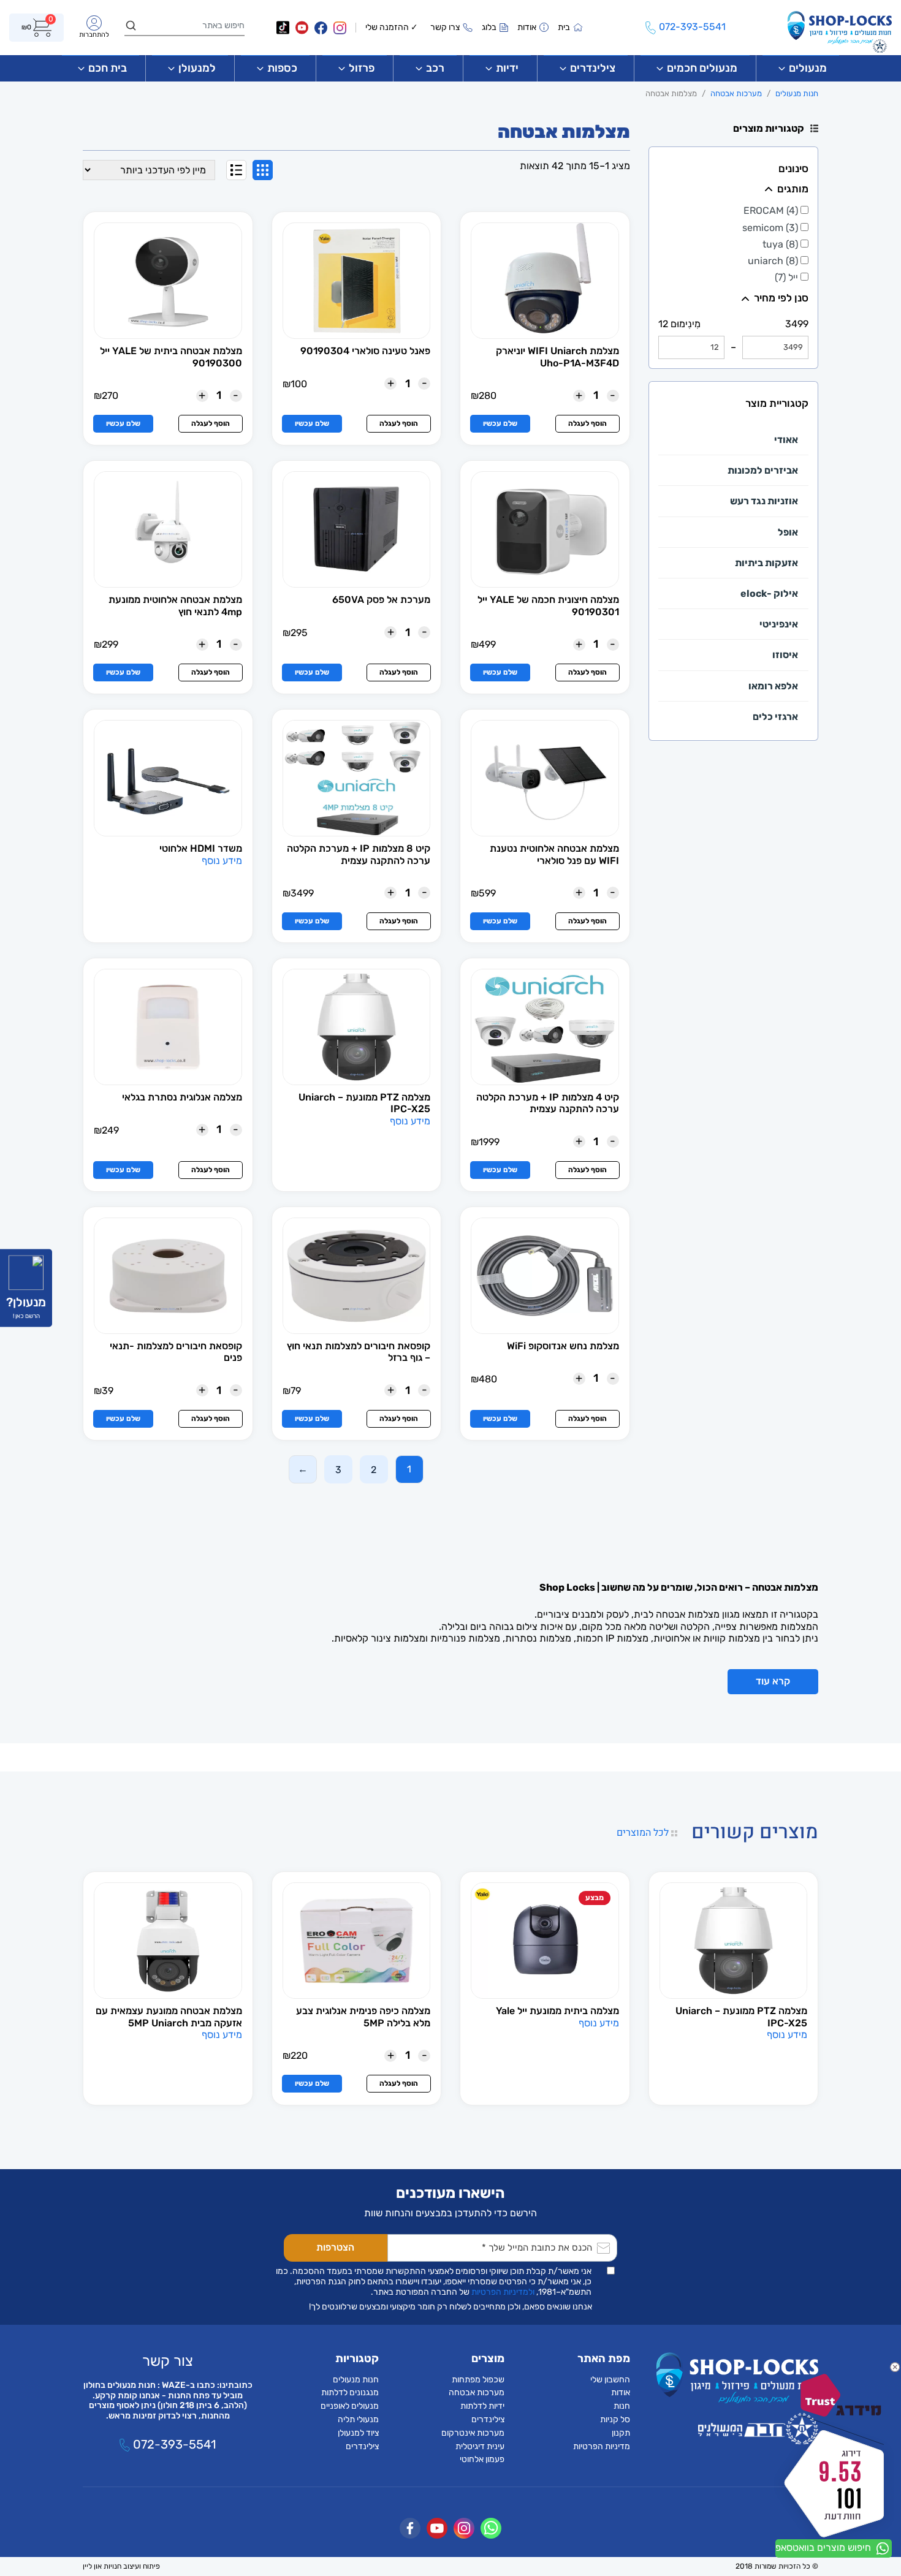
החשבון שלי (610, 2380)
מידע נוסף (222, 861)
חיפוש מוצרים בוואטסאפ (824, 2548)
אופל (788, 532)
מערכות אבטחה (736, 93)
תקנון (621, 2433)
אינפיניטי (779, 624)
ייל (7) (788, 277)
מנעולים (808, 68)
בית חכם (108, 68)
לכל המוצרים (644, 1833)
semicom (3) (771, 228)
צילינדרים (593, 68)
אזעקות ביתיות (766, 563)
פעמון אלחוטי (482, 2459)
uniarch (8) (774, 261)
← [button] (303, 1469)
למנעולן (197, 68)
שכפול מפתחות (478, 2380)
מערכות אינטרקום (473, 2433)
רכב (435, 68)
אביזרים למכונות (763, 470)
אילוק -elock (769, 593)
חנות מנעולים (797, 93)
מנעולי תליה (358, 2419)
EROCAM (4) (772, 210)
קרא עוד (773, 1681)
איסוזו (785, 655)
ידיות (507, 68)
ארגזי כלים (775, 717)
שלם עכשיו (500, 423)
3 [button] (338, 1470)
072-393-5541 (173, 2444)
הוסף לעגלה (587, 423)
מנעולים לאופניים (350, 2406)
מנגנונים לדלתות (350, 2392)
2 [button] (374, 1470)
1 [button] (409, 1469)
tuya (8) (781, 244)
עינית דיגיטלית (480, 2446)
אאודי (786, 440)
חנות (622, 2406)
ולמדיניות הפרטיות (503, 2292)
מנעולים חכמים (702, 68)
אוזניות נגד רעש (764, 501)
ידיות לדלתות (482, 2406)
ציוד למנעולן (358, 2433)
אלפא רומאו (773, 686)
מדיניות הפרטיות (602, 2446)
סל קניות (615, 2419)
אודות (621, 2392)
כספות (282, 68)
